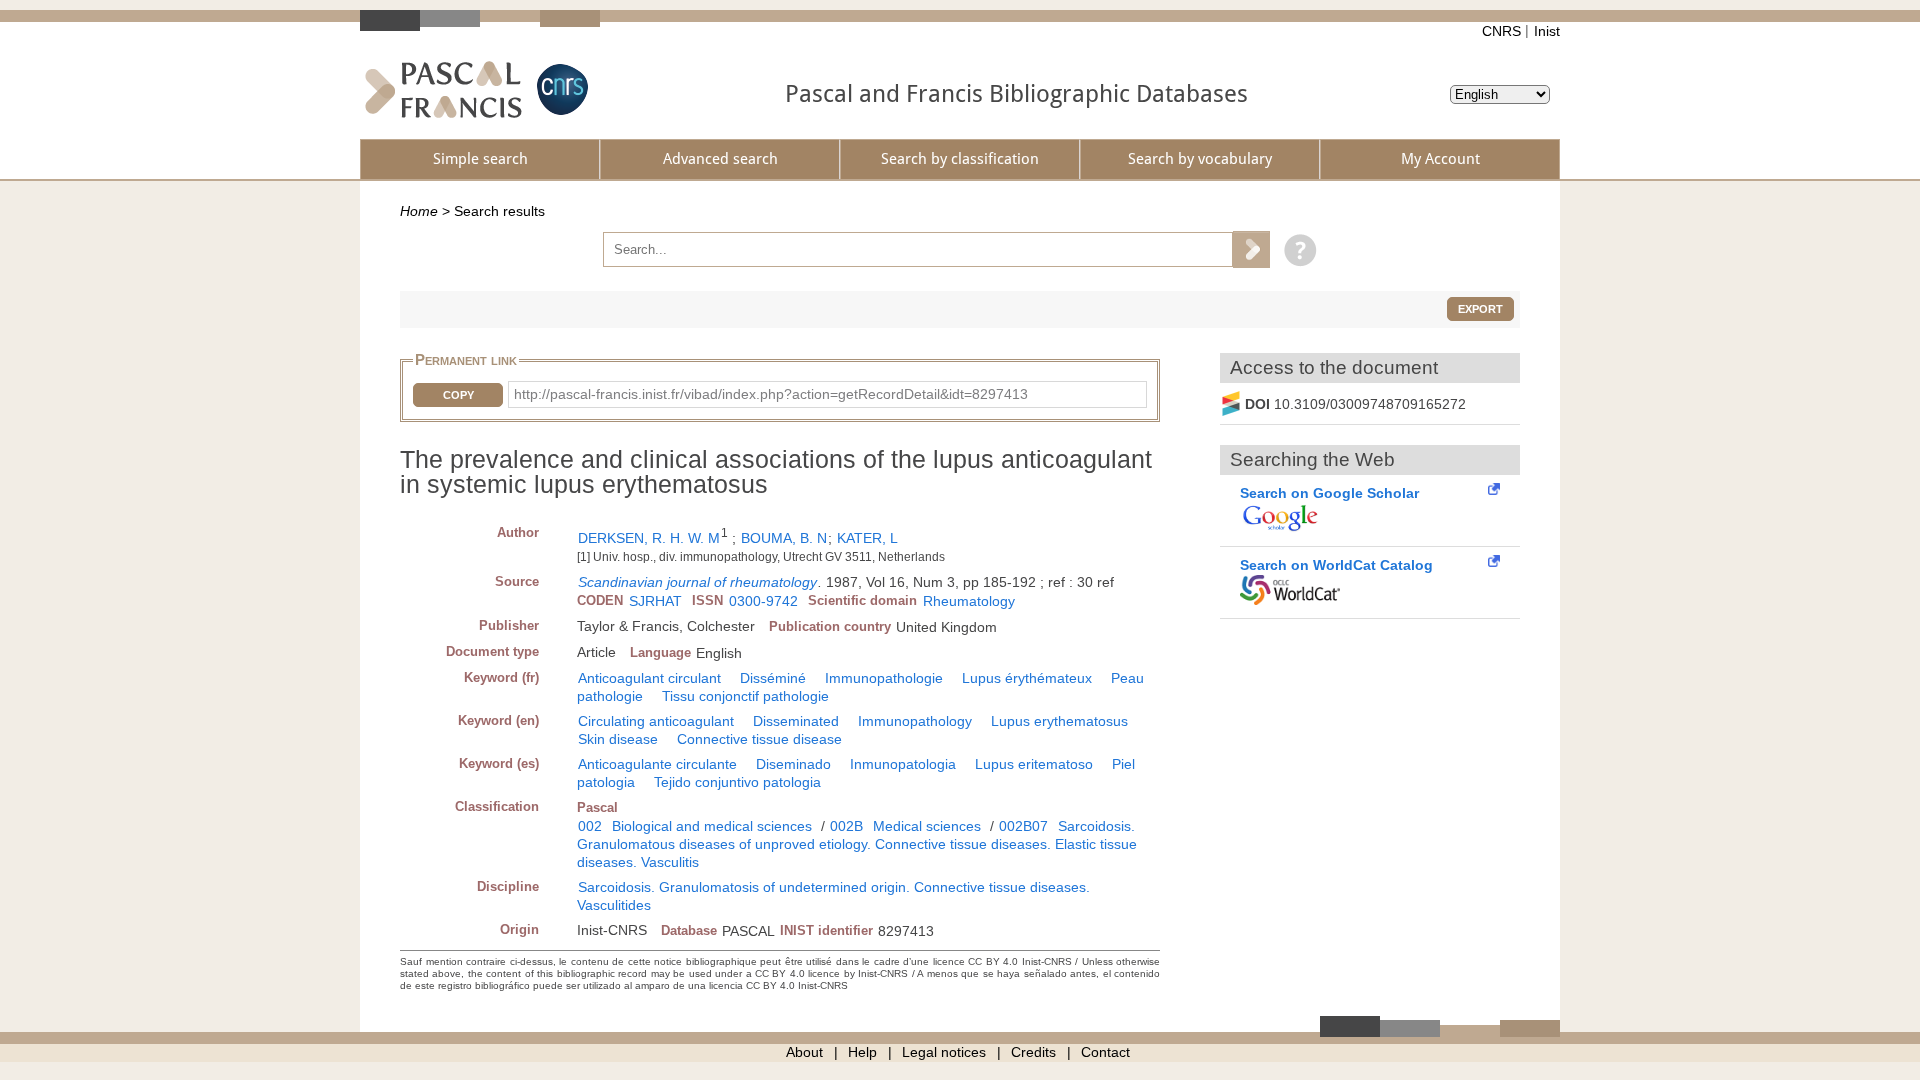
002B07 (1023, 826)
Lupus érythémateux (1027, 678)
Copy (458, 395)
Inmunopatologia (903, 764)
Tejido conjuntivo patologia (737, 782)
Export (1480, 309)
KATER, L (867, 538)
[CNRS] (560, 89)
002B (846, 826)
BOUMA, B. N (784, 538)
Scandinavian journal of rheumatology (697, 582)
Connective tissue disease (759, 739)
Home (419, 211)
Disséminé (773, 678)
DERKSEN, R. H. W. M (649, 538)
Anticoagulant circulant (649, 678)
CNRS (1501, 31)
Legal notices (944, 1052)
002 (590, 826)
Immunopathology (915, 721)
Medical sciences (927, 826)
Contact (1105, 1052)
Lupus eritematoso (1034, 764)
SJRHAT (655, 601)
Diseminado (793, 764)
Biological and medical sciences (712, 826)
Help (862, 1052)
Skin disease (618, 739)
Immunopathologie (884, 678)
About (804, 1052)
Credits (1033, 1052)
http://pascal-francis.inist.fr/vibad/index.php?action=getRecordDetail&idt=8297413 (771, 394)
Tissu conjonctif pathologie (745, 696)
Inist (1547, 31)
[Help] (1295, 249)
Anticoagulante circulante (657, 764)
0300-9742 (763, 601)
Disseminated (796, 721)
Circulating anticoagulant (656, 721)
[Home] (443, 89)
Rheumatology (969, 601)
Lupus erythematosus (1059, 721)
